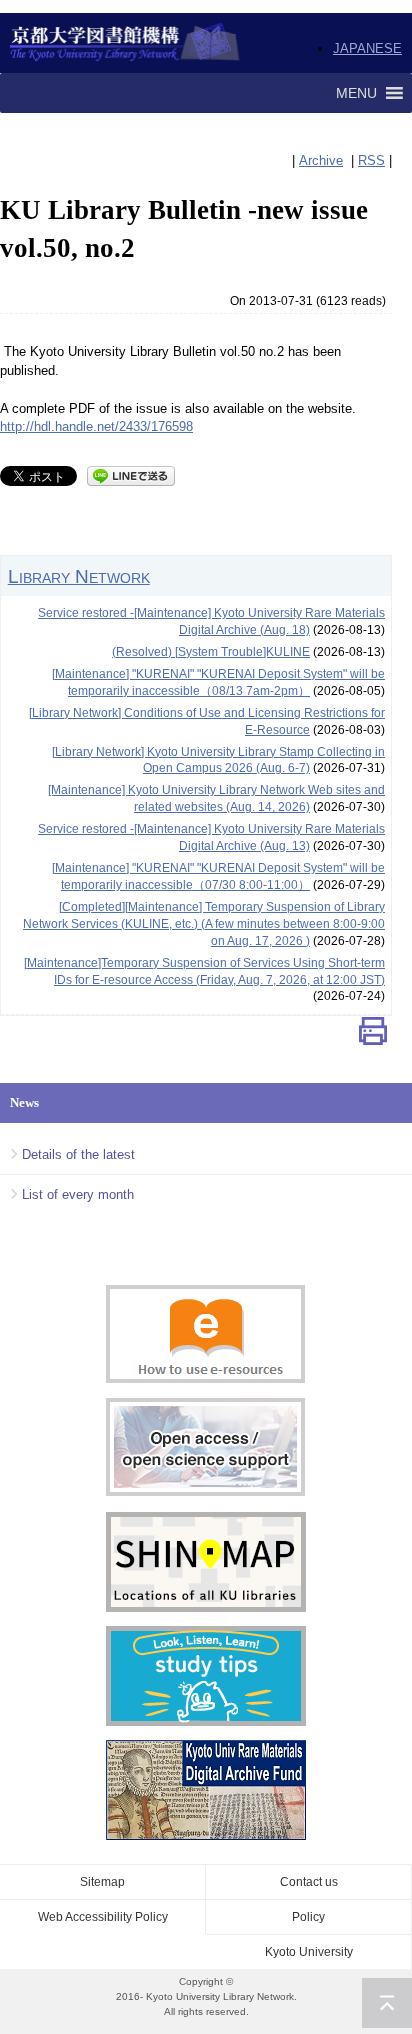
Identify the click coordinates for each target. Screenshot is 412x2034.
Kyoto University (309, 1952)
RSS (371, 160)
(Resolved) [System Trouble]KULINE (211, 652)
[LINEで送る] (131, 474)
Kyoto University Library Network (125, 43)
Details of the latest (78, 1154)
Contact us (309, 1882)
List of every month (78, 1194)
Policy (308, 1917)
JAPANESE (367, 48)
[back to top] (387, 2003)
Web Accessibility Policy (103, 1917)
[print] (373, 1035)
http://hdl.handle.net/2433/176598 (96, 426)
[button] (356, 93)
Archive (321, 160)
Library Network (79, 576)
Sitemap (102, 1882)
